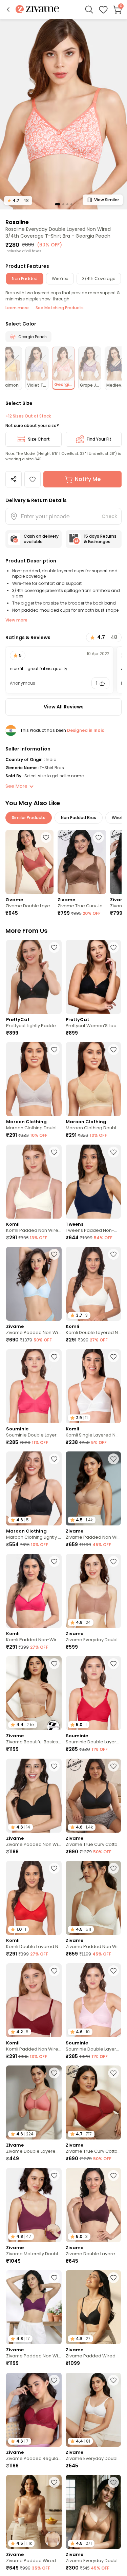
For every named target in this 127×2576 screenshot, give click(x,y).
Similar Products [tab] (29, 818)
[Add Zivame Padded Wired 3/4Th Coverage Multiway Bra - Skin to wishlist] (54, 2482)
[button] (8, 10)
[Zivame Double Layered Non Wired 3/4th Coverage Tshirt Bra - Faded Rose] (29, 862)
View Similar (107, 200)
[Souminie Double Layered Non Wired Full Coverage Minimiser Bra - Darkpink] (34, 1386)
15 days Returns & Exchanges (100, 539)
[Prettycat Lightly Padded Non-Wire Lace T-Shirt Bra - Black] (34, 977)
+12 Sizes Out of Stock (28, 416)
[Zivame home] (37, 10)
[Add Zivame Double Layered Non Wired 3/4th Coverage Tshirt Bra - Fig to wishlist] (113, 2175)
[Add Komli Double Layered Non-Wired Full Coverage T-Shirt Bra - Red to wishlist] (54, 1868)
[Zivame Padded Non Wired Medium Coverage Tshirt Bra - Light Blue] (34, 1284)
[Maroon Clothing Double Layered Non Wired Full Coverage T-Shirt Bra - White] (34, 1079)
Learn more (17, 308)
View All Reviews (64, 707)
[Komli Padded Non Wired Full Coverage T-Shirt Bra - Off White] (34, 1182)
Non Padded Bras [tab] (79, 818)
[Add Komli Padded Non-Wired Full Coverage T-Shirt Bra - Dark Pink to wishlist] (54, 1561)
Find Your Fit (99, 439)
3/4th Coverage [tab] (99, 279)
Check (109, 516)
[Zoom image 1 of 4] (63, 114)
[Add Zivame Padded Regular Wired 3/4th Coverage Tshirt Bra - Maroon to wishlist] (54, 2380)
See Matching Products (60, 308)
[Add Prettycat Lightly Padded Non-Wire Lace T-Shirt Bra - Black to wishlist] (54, 947)
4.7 (18, 200)
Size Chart (39, 439)
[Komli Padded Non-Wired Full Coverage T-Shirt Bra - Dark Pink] (34, 1591)
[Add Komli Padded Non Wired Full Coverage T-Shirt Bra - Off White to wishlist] (54, 1152)
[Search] (89, 10)
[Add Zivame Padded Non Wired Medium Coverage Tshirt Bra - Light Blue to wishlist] (54, 1254)
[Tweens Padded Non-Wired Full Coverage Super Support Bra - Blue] (93, 1182)
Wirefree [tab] (60, 279)
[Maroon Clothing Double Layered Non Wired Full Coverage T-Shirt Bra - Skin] (93, 1079)
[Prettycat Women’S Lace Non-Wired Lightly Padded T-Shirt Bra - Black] (93, 977)
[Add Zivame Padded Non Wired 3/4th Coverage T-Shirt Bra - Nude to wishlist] (113, 1459)
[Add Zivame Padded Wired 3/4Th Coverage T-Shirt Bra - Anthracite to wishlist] (113, 2278)
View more (16, 620)
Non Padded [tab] (25, 279)
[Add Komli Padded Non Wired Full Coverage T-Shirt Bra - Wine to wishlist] (54, 1971)
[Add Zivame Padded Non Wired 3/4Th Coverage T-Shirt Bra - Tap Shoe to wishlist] (54, 1766)
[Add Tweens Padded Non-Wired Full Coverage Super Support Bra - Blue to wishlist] (113, 1152)
